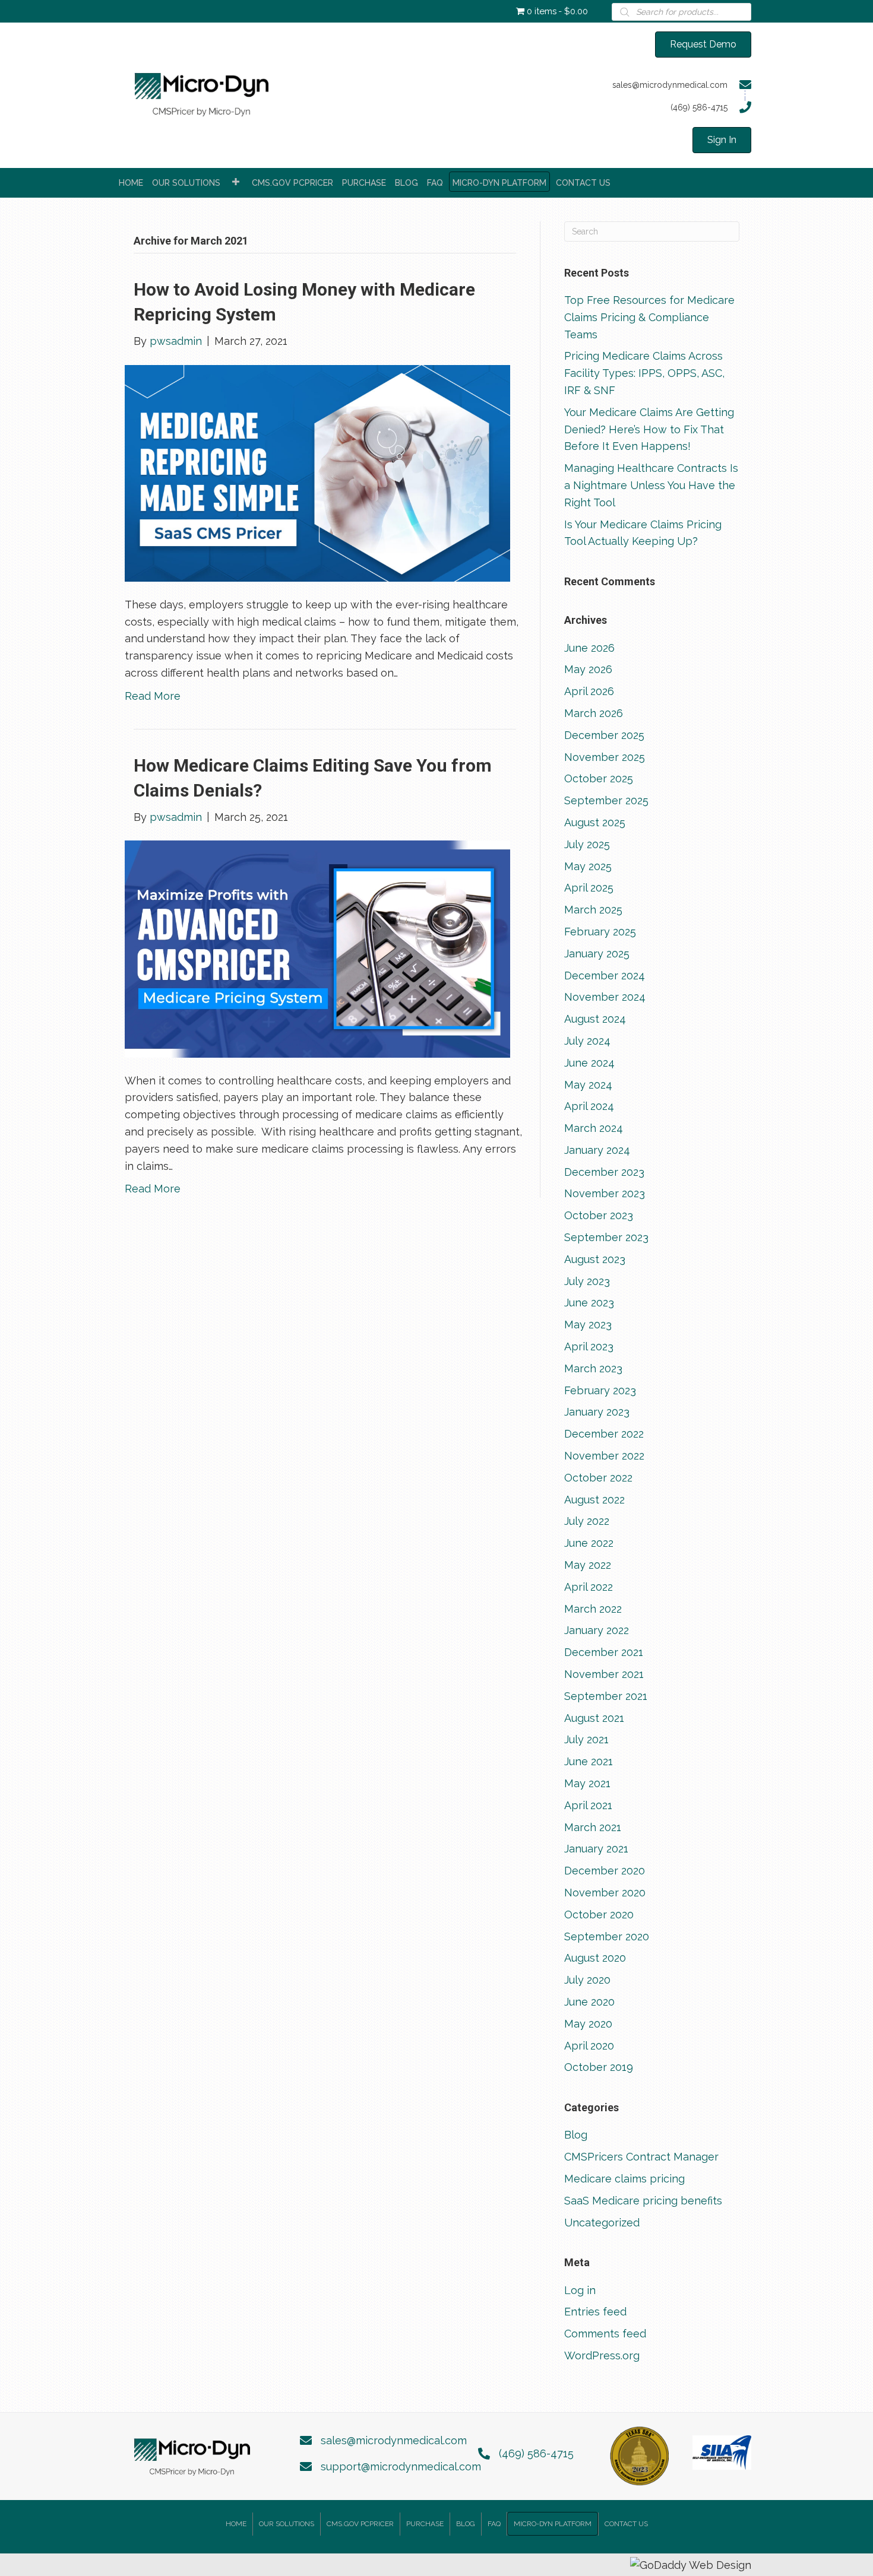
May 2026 (588, 669)
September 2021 (606, 1696)
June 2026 (589, 648)
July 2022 (587, 1521)
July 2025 (587, 844)
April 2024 (589, 1106)
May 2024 (588, 1085)
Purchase (425, 2524)
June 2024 (589, 1063)
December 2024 (605, 975)
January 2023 (597, 1412)
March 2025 (593, 910)
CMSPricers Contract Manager (641, 2157)
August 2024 (595, 1019)
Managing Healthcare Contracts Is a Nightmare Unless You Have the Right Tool (651, 485)
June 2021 (589, 1761)
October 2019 (599, 2067)
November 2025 (605, 757)
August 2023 (595, 1259)
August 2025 (595, 822)
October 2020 (599, 1914)
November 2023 (605, 1193)
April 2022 (589, 1587)
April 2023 (589, 1346)
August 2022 (594, 1500)
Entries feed (595, 2312)
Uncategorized (602, 2223)
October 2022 (598, 1478)
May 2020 (588, 2024)
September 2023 (606, 1237)
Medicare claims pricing (624, 2179)
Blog (576, 2135)
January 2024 (597, 1150)
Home (236, 2524)
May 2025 (588, 866)
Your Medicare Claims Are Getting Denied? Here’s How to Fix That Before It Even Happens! (649, 429)
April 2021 (588, 1805)
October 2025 (599, 778)
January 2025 (597, 954)
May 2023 (588, 1325)
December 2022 (604, 1434)
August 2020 (595, 1958)
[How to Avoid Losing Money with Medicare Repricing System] (317, 472)
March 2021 (593, 1827)
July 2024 (587, 1041)
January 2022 (597, 1630)
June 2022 (589, 1543)
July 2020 (587, 1980)
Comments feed (605, 2334)
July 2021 (586, 1739)
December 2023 (604, 1172)
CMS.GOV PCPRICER (360, 2524)
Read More (153, 696)
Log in (580, 2290)
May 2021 (587, 1783)
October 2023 (599, 1215)
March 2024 (594, 1128)
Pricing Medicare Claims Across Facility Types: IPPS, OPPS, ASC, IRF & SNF (644, 373)
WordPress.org (602, 2355)
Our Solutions (287, 2524)
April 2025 (589, 888)
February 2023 (600, 1390)
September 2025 (606, 800)
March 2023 (593, 1368)
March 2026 (594, 713)
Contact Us (626, 2524)
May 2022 (588, 1565)
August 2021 (594, 1718)
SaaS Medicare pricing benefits (643, 2201)
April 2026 (589, 691)
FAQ (494, 2524)
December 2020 (605, 1871)
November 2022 (604, 1456)
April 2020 (589, 2046)
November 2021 (604, 1674)
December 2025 (604, 735)
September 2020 (607, 1936)
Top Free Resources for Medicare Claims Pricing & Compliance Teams (649, 317)
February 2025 (600, 932)
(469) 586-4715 (536, 2453)
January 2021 (596, 1849)
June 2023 (589, 1303)
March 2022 (593, 1609)
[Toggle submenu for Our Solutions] (235, 182)
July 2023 (587, 1281)
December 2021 (604, 1652)
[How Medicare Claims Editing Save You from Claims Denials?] (317, 948)
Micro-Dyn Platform (553, 2524)
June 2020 (589, 2002)
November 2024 (605, 997)
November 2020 (605, 1893)
